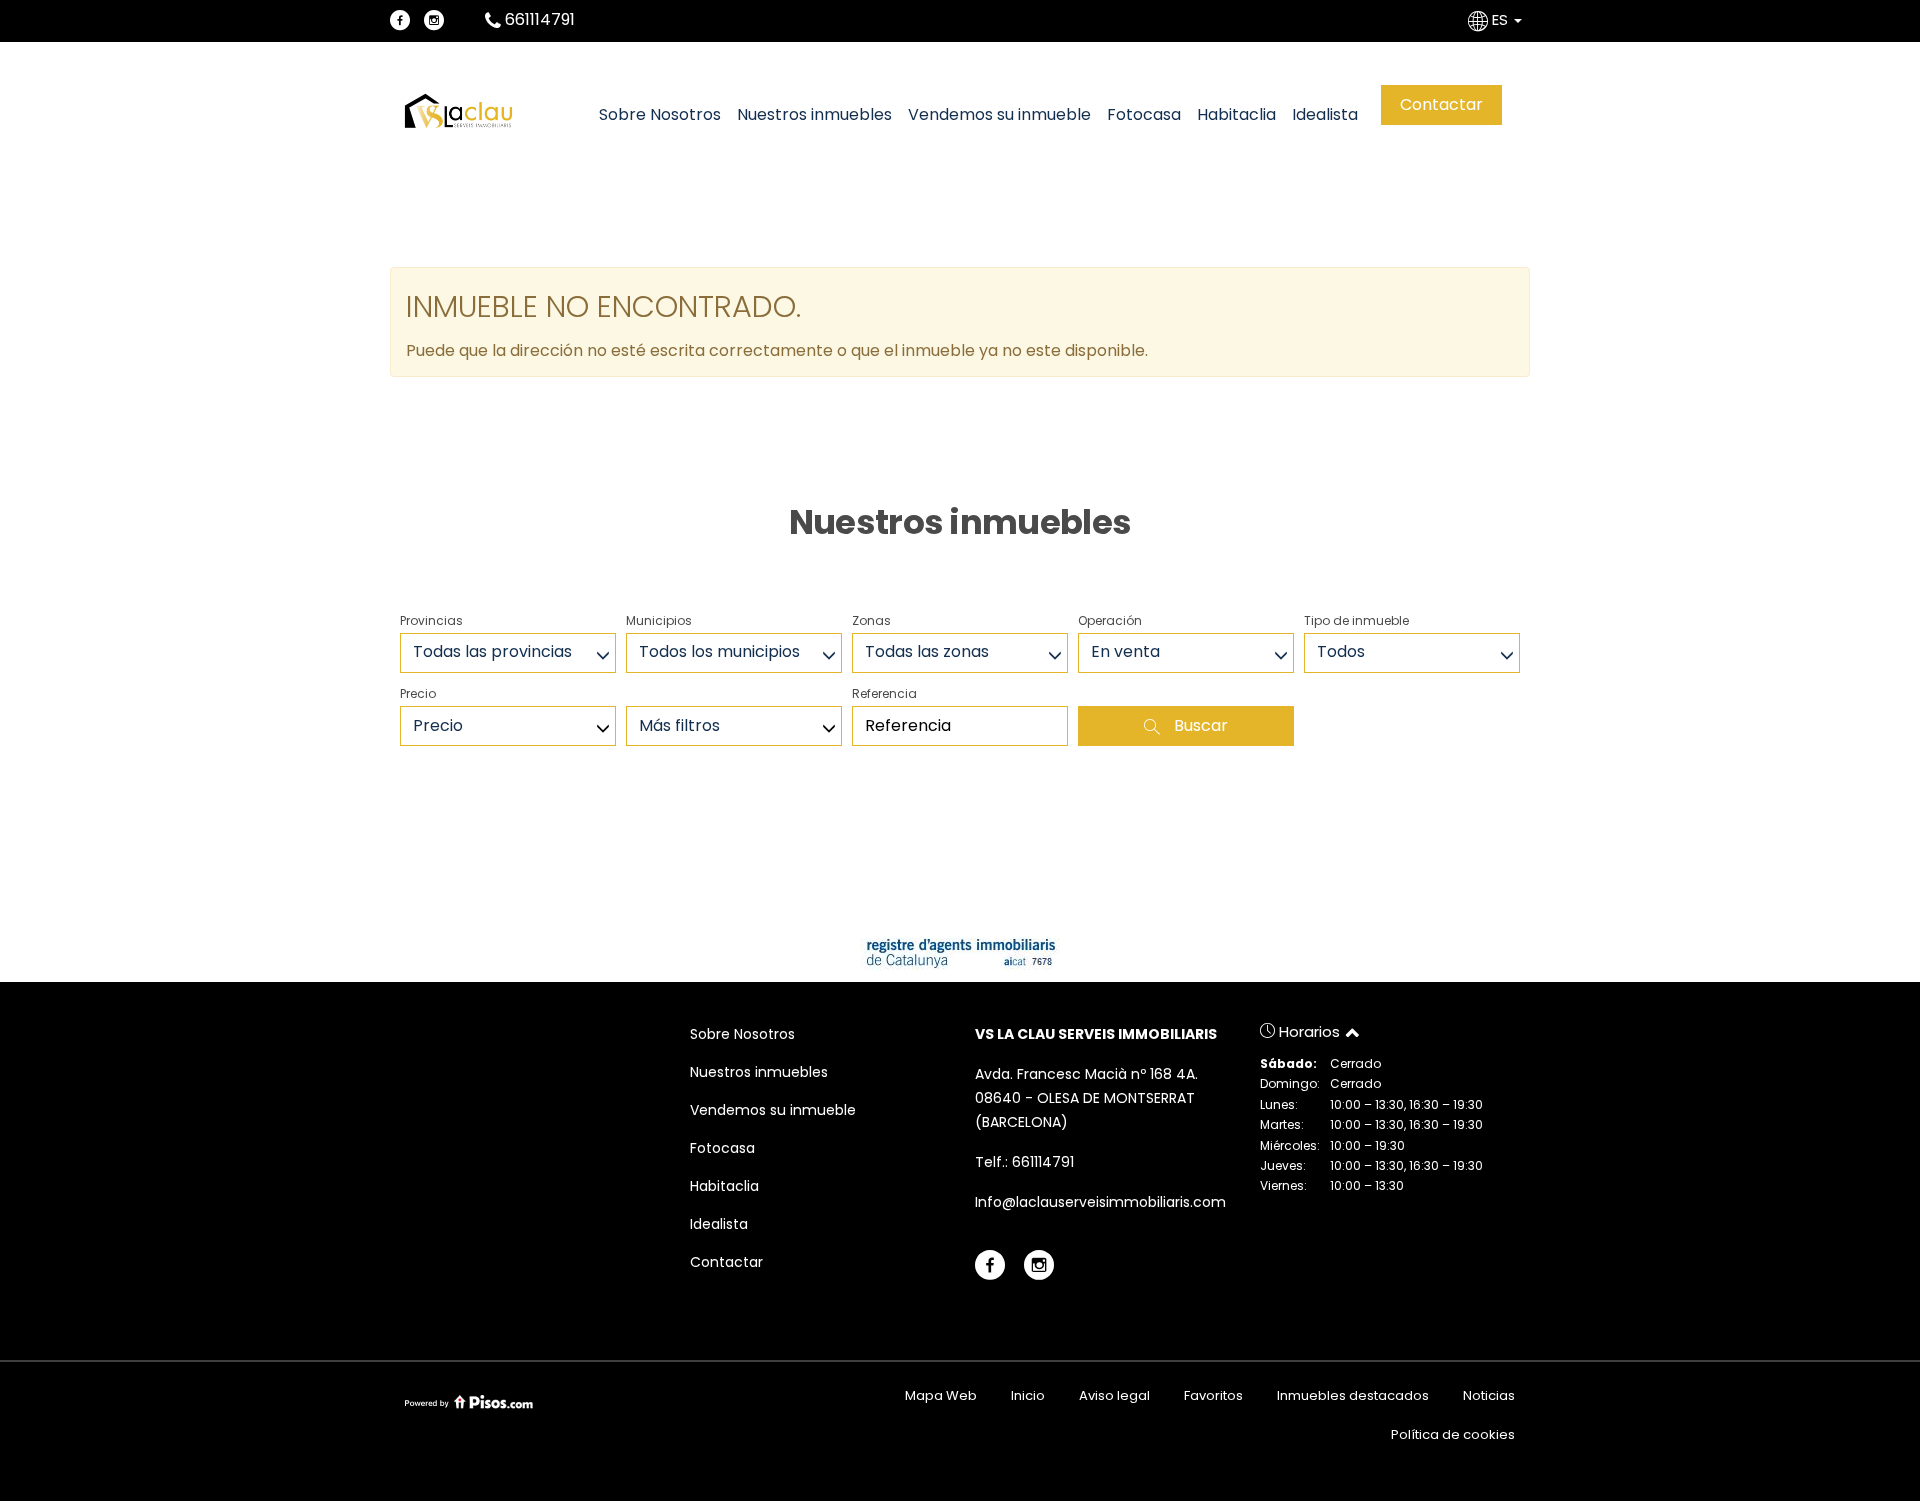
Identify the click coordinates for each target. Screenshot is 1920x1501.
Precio (418, 693)
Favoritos (1213, 1395)
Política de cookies (1453, 1434)
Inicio (1028, 1395)
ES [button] (1500, 19)
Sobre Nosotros (660, 114)
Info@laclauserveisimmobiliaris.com (1100, 1202)
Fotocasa (1144, 114)
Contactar (1441, 104)
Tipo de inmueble (1356, 620)
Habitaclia (1236, 114)
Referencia (884, 693)
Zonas (871, 620)
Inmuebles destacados (1353, 1395)
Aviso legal (1114, 1395)
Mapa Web (941, 1395)
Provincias (431, 620)
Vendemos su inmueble (999, 114)
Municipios (659, 620)
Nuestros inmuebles (814, 114)
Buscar (1199, 725)
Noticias (1489, 1395)
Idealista (1325, 114)
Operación (1110, 620)
